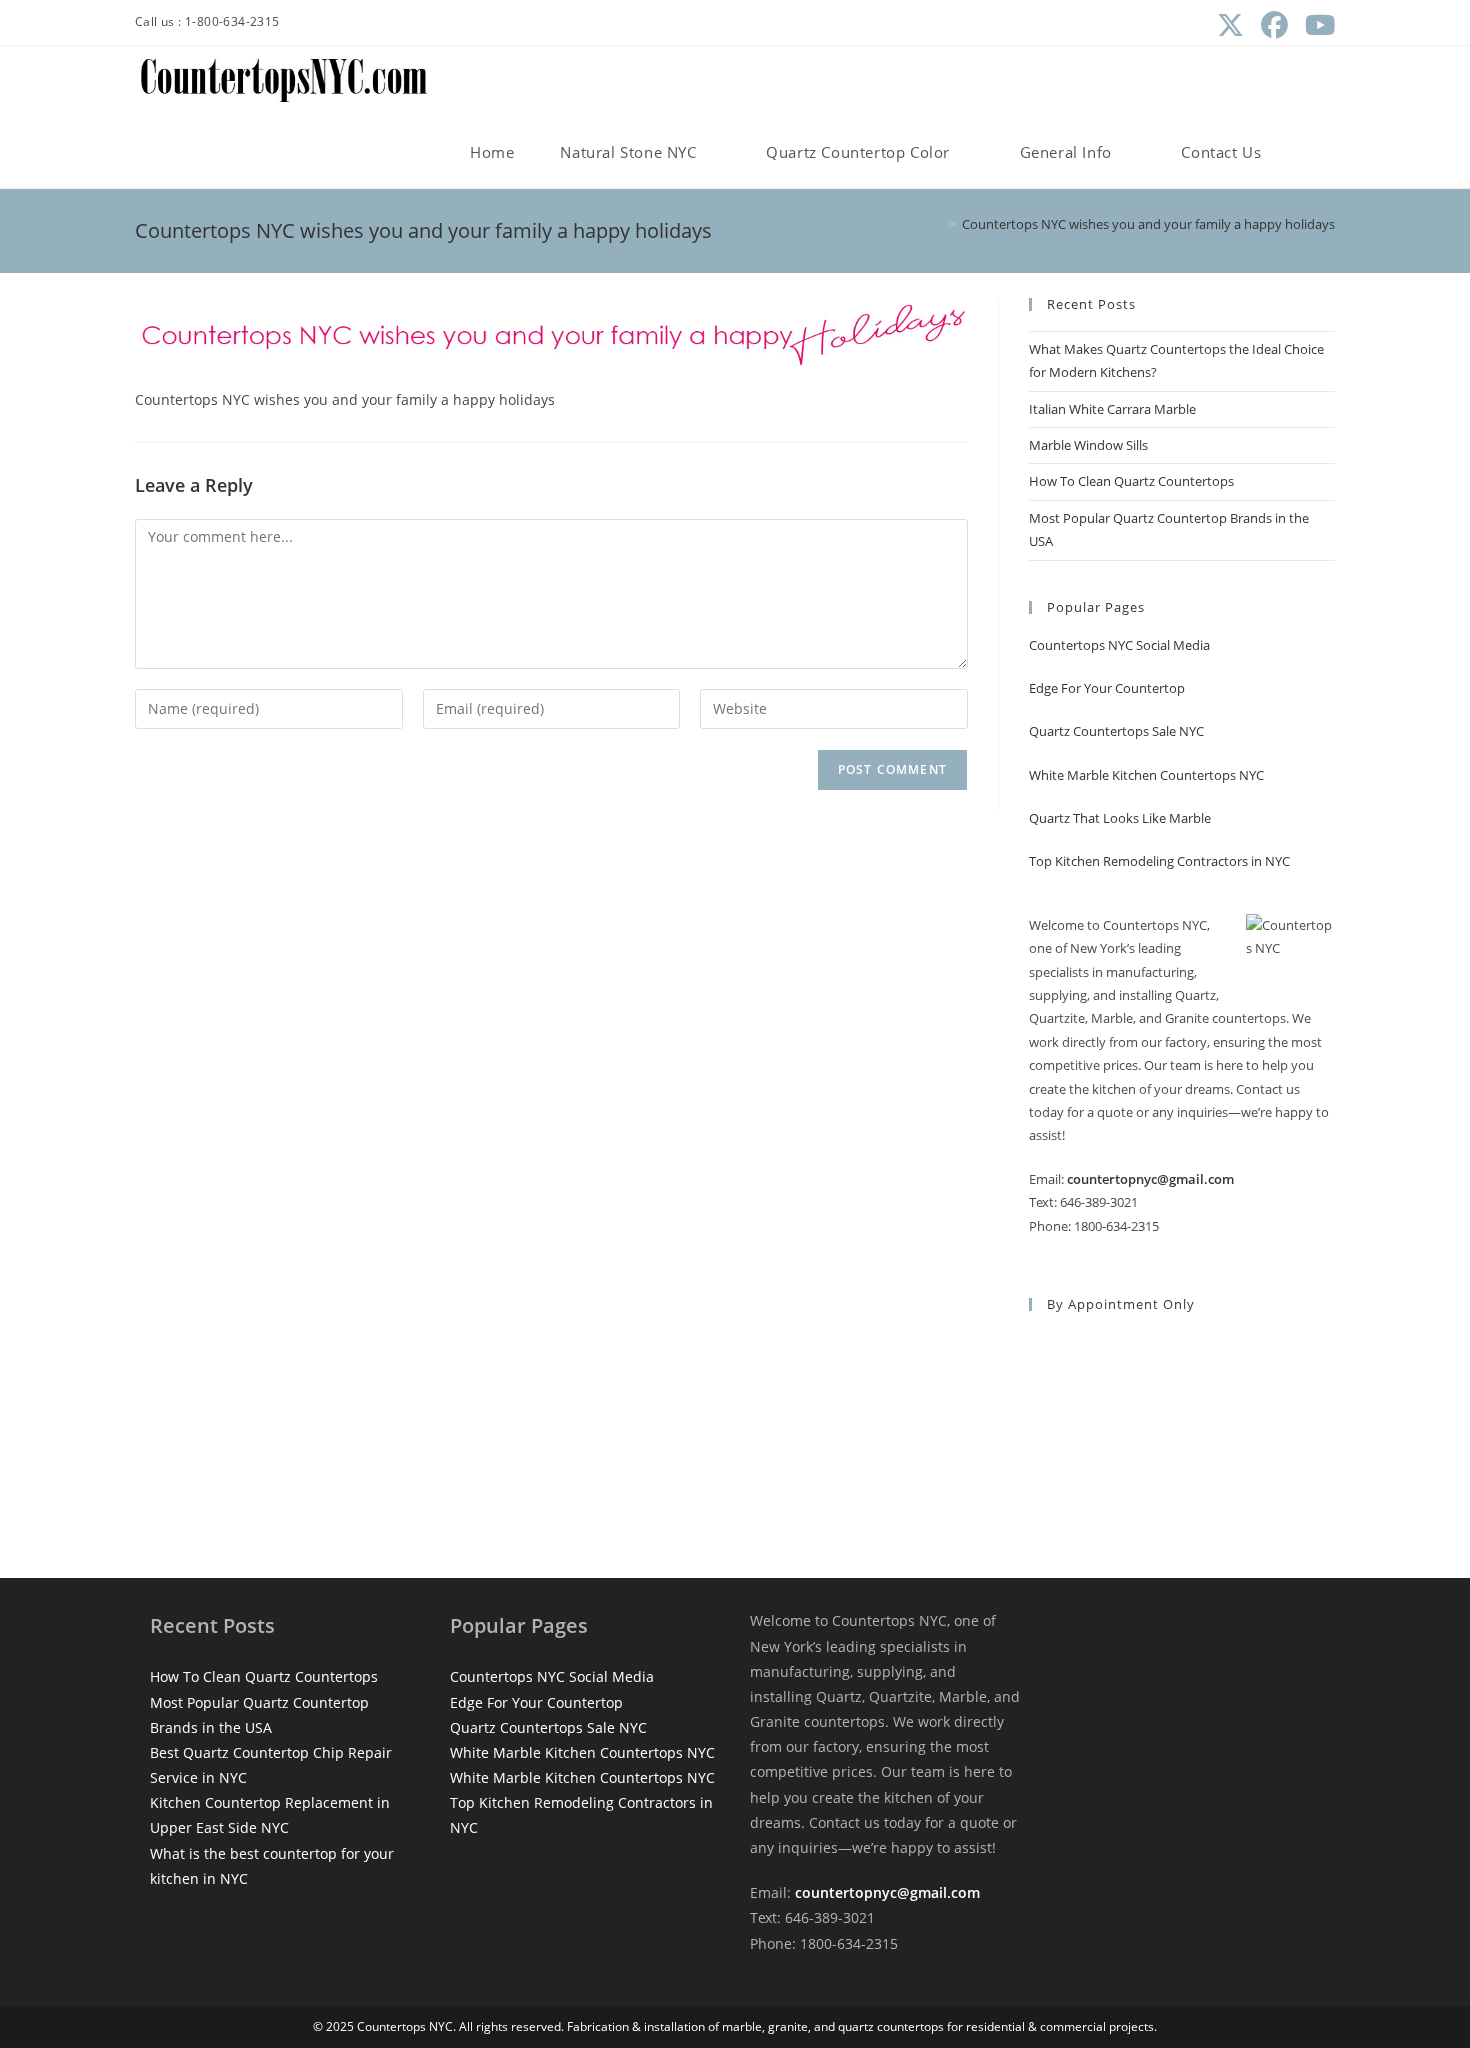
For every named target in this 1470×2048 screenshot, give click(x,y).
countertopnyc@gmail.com (1150, 1179)
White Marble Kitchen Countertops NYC (1146, 775)
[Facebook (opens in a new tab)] (1274, 25)
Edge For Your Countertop (1107, 688)
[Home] (938, 224)
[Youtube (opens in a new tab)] (1315, 25)
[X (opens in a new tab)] (1230, 25)
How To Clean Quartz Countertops (1131, 481)
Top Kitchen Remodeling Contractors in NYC (1159, 861)
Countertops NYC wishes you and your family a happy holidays (1148, 224)
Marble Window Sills (1088, 445)
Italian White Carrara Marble (1112, 409)
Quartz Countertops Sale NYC (1116, 731)
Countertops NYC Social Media (1119, 645)
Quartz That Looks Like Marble (1120, 818)
